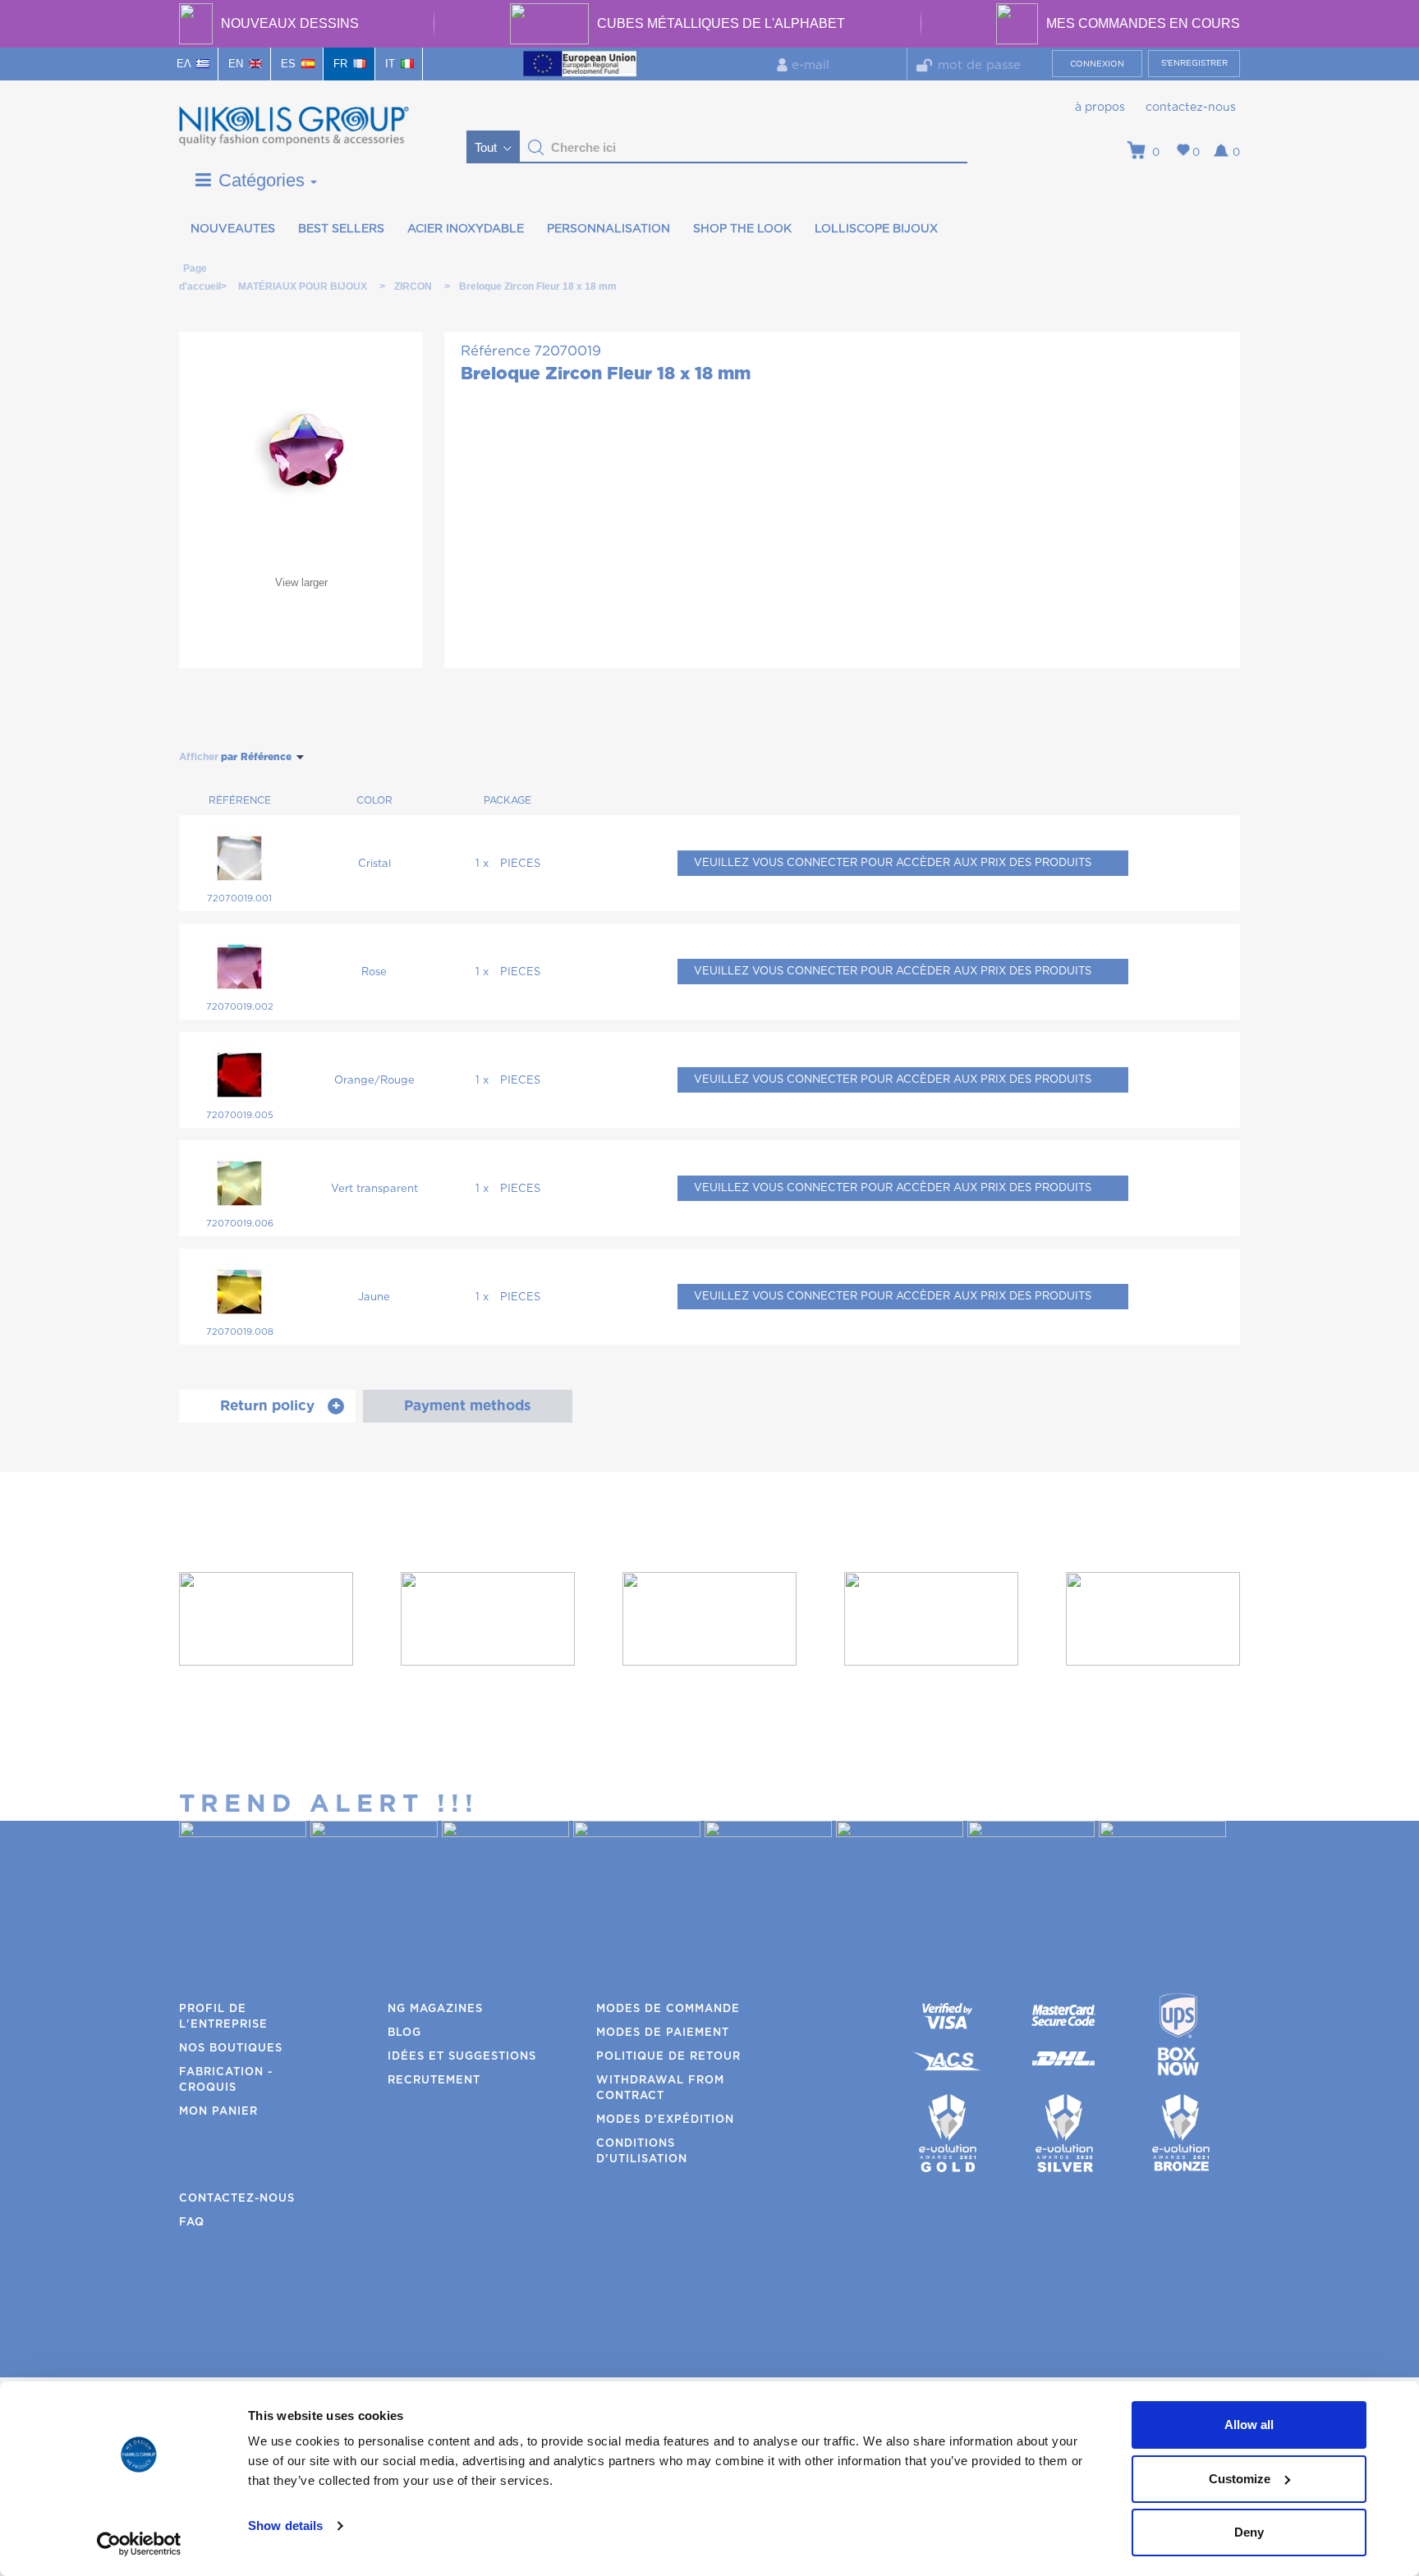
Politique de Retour (668, 2057)
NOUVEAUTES (233, 229)
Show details (285, 2526)
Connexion (1097, 64)
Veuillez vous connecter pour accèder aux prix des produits (893, 863)
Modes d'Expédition (665, 2120)
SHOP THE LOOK (742, 229)
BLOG (404, 2033)
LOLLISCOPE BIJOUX (876, 229)
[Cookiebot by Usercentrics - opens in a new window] (139, 2544)
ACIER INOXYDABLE (466, 229)
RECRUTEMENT (434, 2081)
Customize (1240, 2479)
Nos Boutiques (231, 2049)
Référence (496, 351)
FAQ (192, 2223)
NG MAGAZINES (435, 2009)
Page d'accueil (195, 271)
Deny (1249, 2532)
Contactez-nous (1191, 108)
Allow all (1249, 2425)
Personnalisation (608, 229)
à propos (1100, 108)
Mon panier (218, 2112)
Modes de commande (668, 2009)
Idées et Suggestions (462, 2057)
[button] (536, 148)
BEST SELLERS (341, 229)
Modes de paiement (663, 2033)
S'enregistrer (1194, 63)
